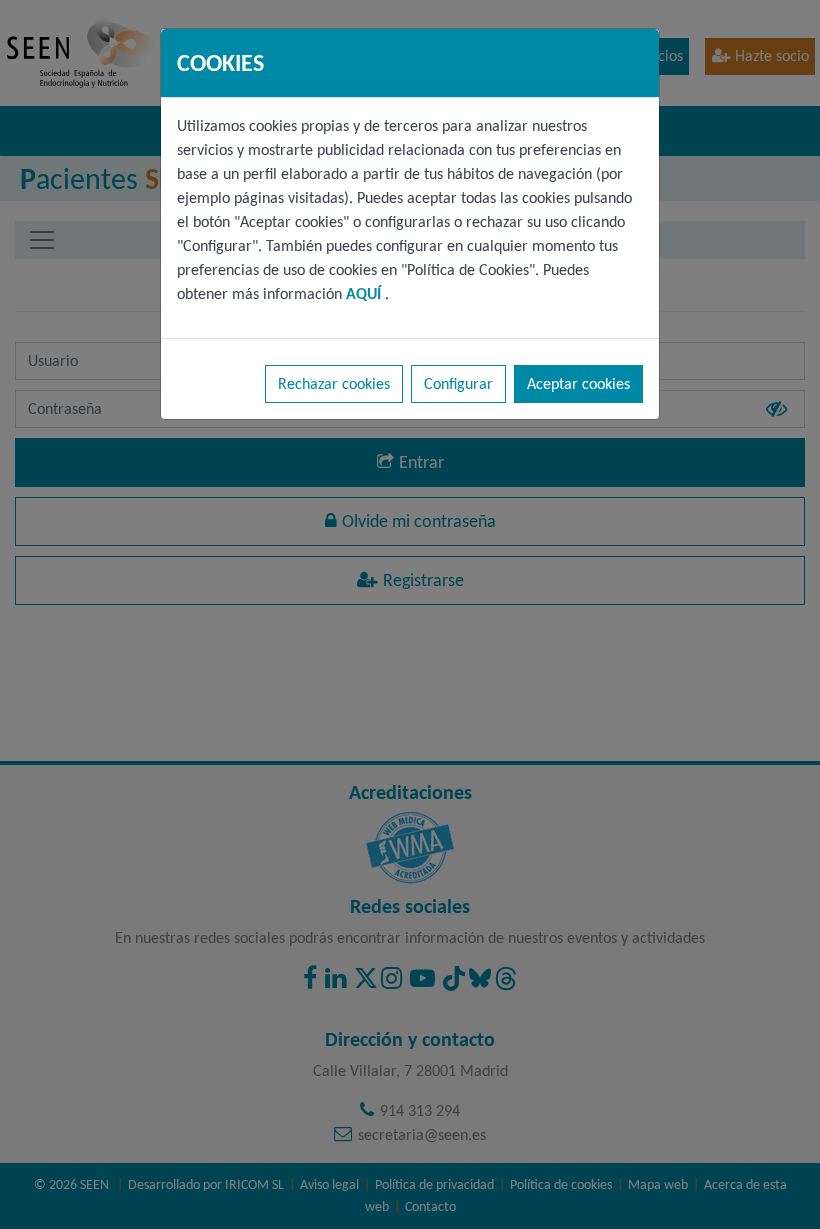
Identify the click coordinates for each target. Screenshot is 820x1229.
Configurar (458, 383)
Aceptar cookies (578, 383)
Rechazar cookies (334, 383)
